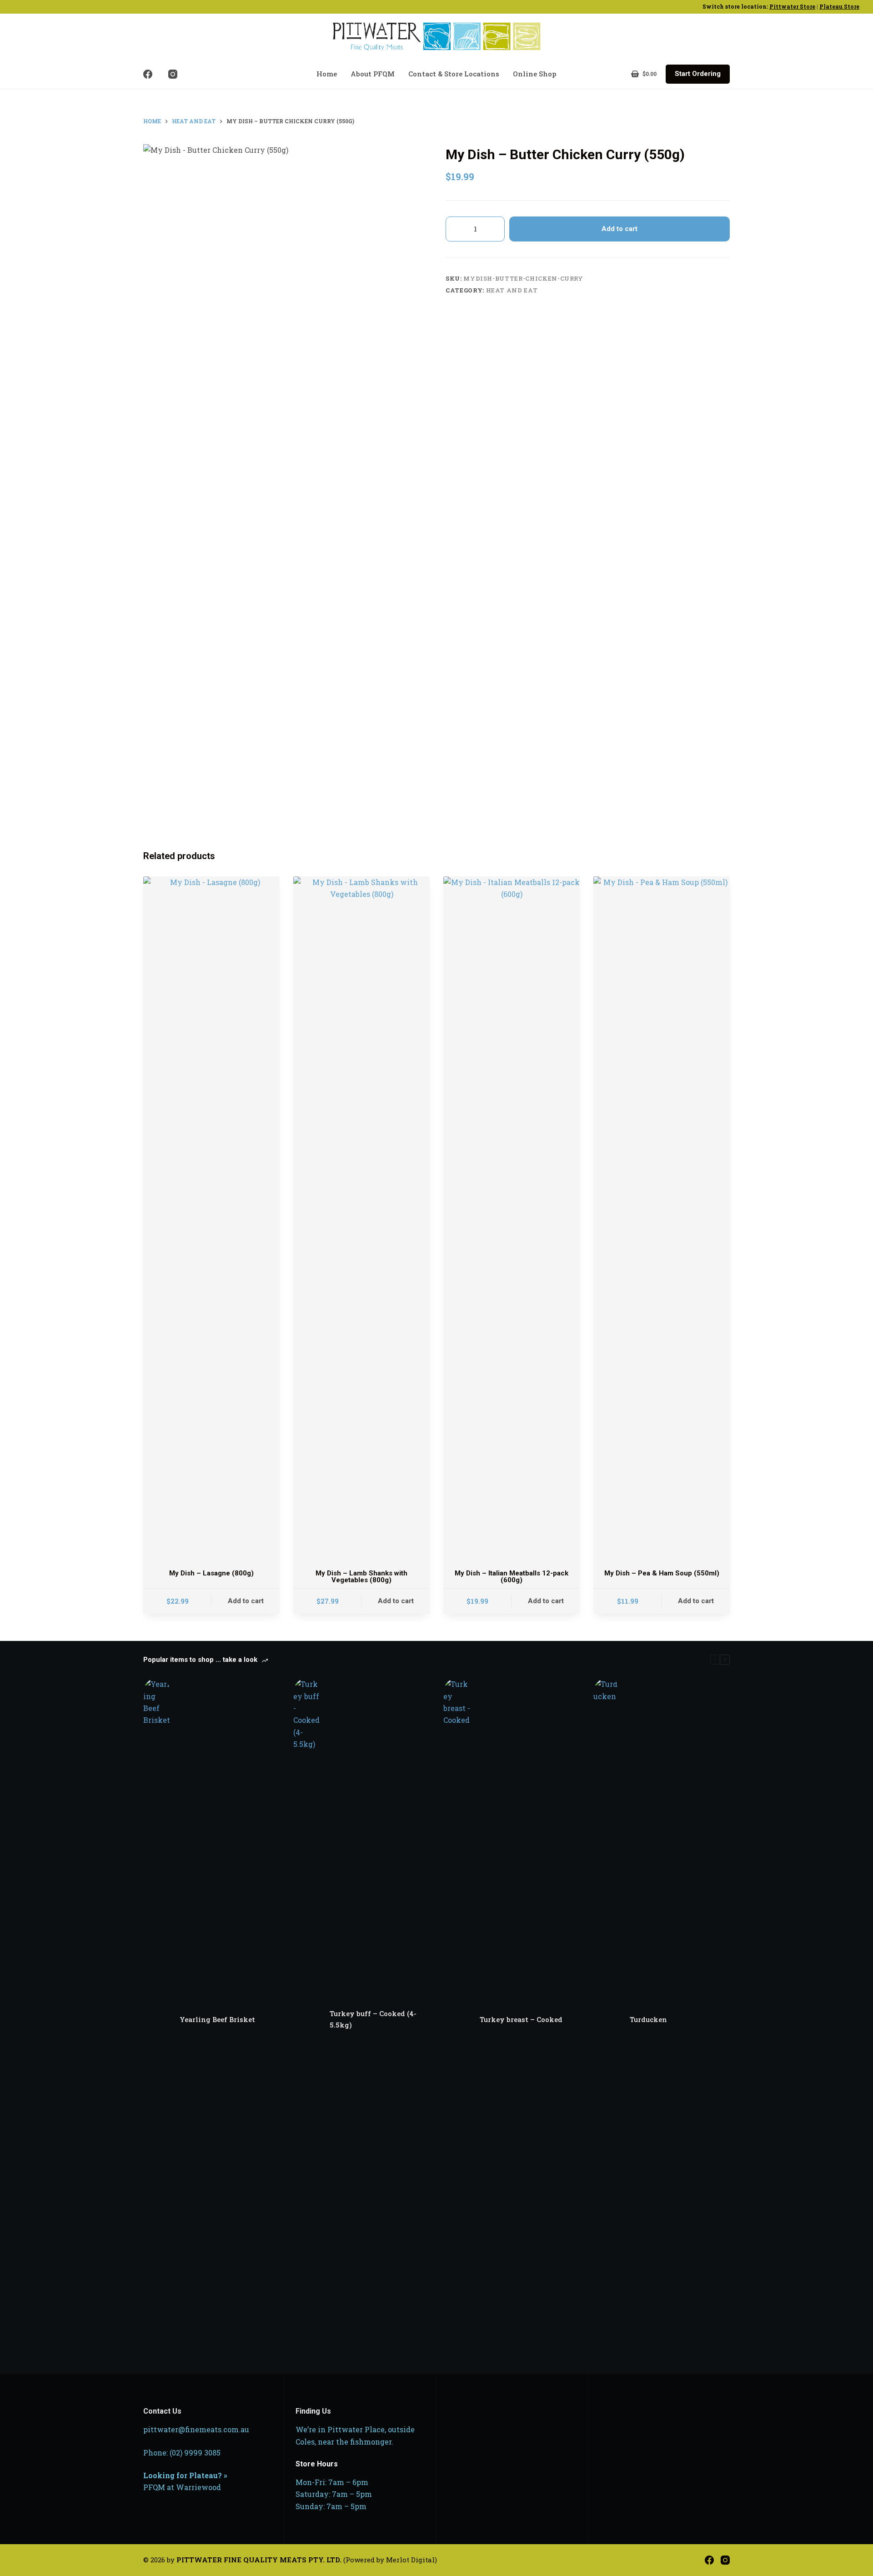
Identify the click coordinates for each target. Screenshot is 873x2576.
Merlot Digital (410, 2560)
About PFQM (373, 74)
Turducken (648, 2019)
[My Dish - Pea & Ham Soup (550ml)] (662, 1218)
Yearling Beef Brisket (217, 2019)
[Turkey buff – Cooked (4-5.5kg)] (307, 2019)
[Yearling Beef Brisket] (157, 2019)
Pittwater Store (792, 6)
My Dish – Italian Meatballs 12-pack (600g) (512, 1577)
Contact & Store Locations (454, 74)
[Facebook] (148, 74)
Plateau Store (839, 6)
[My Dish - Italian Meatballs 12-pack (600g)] (512, 1218)
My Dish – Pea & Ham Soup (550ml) (662, 1573)
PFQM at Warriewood (182, 2487)
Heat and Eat (512, 290)
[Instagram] (173, 74)
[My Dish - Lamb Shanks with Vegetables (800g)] (361, 1218)
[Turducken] (607, 2019)
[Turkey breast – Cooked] (457, 2019)
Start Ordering (698, 74)
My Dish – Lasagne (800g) (211, 1573)
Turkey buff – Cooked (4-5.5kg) (373, 2019)
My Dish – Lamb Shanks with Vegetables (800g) (361, 1577)
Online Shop (535, 74)
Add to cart (620, 229)
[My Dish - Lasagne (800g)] (211, 1218)
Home (327, 74)
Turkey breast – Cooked (521, 2019)
